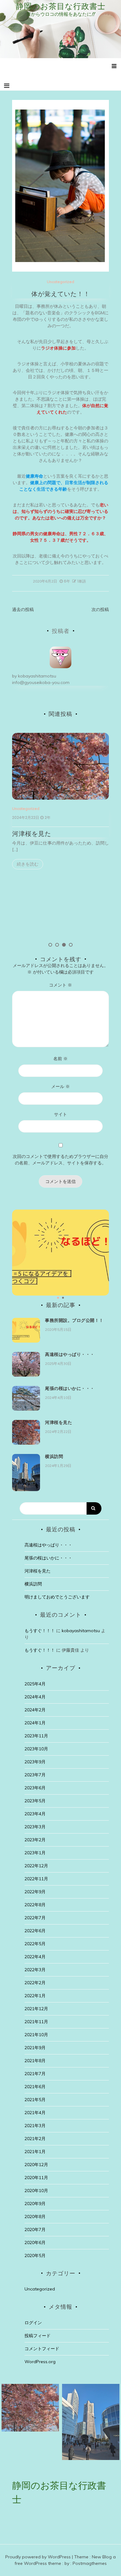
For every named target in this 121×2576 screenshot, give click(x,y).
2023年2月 (35, 1840)
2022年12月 (36, 1866)
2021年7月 (35, 2074)
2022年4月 (35, 1957)
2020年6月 (35, 2243)
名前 (60, 1059)
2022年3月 (35, 1970)
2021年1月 (35, 2152)
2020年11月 (36, 2178)
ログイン (33, 2323)
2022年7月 (35, 1918)
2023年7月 (35, 1775)
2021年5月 (35, 2100)
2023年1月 (35, 1853)
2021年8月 (35, 2061)
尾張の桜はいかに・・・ (70, 1388)
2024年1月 (35, 1723)
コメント (60, 985)
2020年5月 (35, 2256)
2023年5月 (35, 1801)
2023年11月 (36, 1736)
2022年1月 (35, 1996)
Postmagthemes (90, 2563)
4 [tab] (71, 945)
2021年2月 (35, 2139)
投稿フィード (38, 2336)
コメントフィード (42, 2349)
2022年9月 (35, 1892)
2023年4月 (35, 1814)
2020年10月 (36, 2191)
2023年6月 (35, 1788)
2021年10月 (36, 2035)
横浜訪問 (54, 1456)
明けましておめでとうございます (57, 1597)
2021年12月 (36, 2009)
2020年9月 (35, 2204)
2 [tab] (57, 945)
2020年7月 (35, 2230)
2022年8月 (35, 1905)
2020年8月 (35, 2217)
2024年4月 (35, 1697)
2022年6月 (35, 1931)
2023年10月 (36, 1749)
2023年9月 (35, 1762)
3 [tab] (64, 945)
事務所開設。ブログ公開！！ (74, 1320)
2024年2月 (35, 1710)
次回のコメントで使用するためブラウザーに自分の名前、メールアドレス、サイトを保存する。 (60, 1160)
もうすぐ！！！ (40, 1631)
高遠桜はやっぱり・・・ (70, 1354)
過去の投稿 (23, 609)
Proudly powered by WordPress (39, 2557)
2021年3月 (35, 2126)
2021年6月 (35, 2087)
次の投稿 (100, 609)
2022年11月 (36, 1879)
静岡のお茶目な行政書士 (61, 6)
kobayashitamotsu (37, 676)
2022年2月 (35, 1983)
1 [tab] (50, 945)
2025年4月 (35, 1684)
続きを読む (28, 864)
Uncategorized (60, 282)
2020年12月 (36, 2165)
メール (60, 1086)
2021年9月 (35, 2048)
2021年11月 (36, 2022)
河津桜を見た (32, 834)
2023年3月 (35, 1827)
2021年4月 (35, 2113)
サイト (60, 1114)
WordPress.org (40, 2362)
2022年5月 (35, 1944)
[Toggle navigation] (7, 86)
